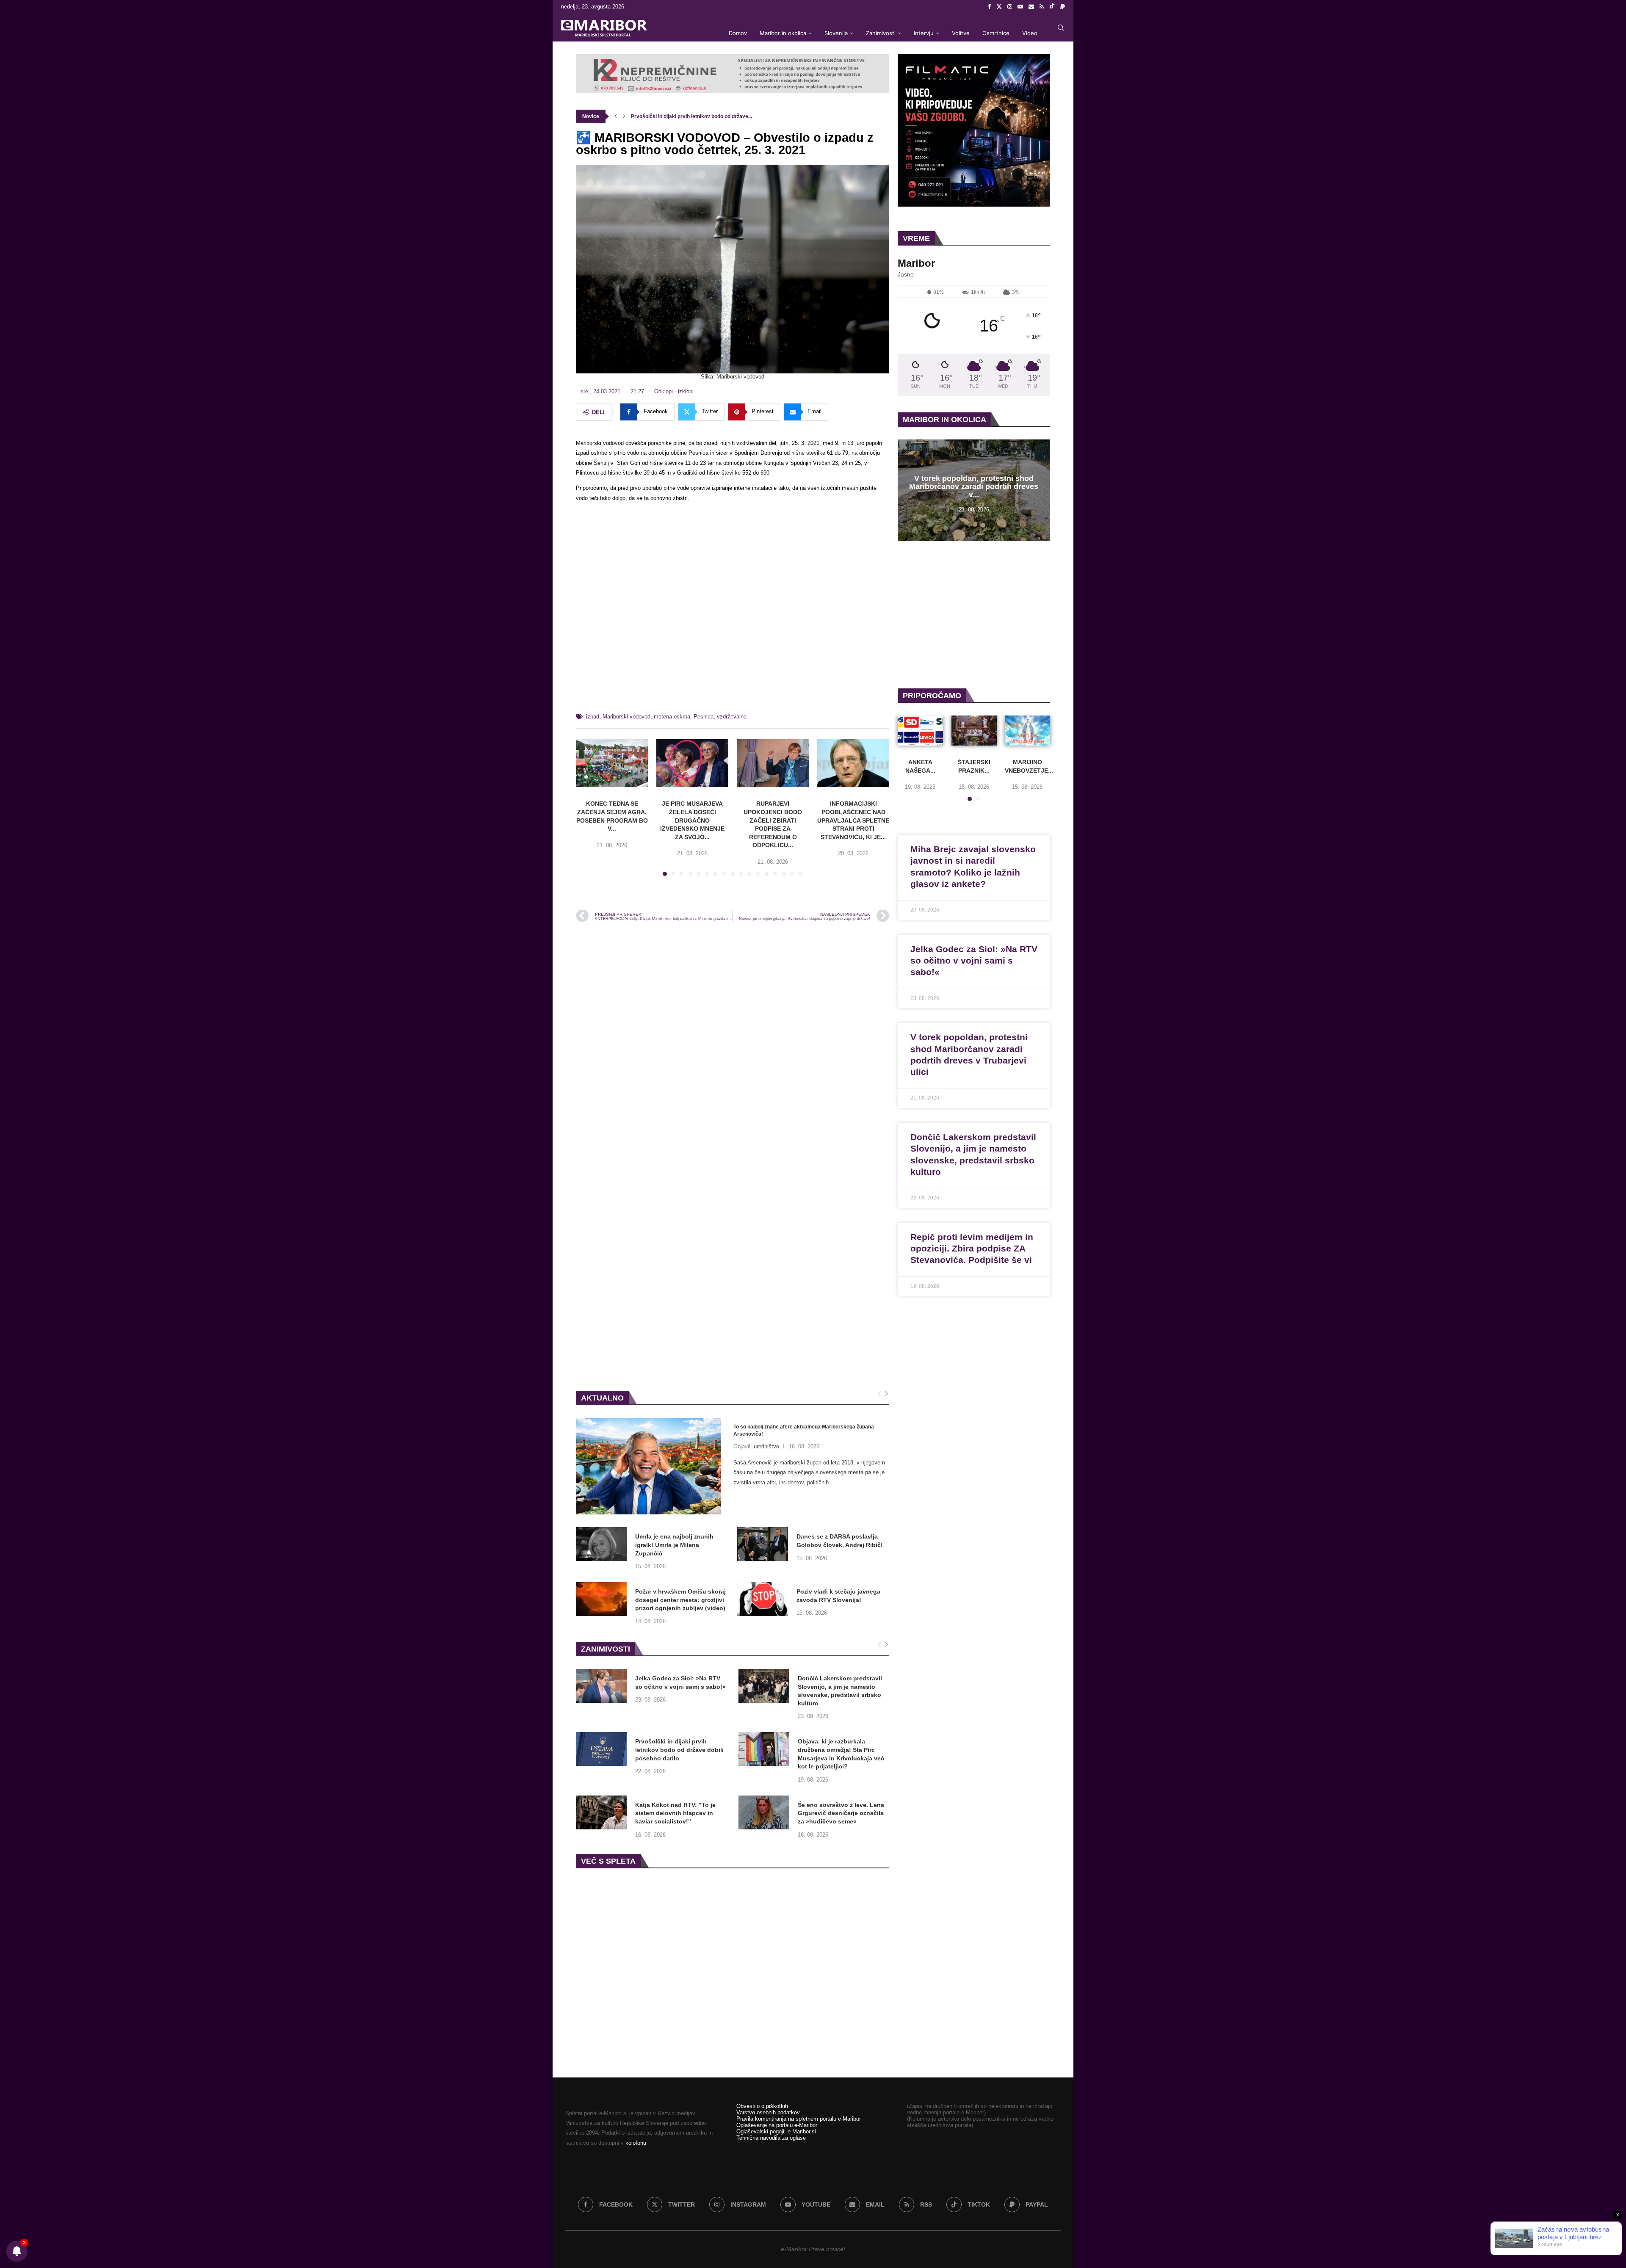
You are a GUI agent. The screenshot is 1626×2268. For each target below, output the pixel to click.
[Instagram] (1010, 7)
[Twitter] (999, 7)
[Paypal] (1063, 7)
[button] (616, 116)
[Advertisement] (733, 611)
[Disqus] (733, 1043)
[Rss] (1042, 7)
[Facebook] (989, 7)
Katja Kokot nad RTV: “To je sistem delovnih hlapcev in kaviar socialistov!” (675, 1813)
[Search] (1061, 28)
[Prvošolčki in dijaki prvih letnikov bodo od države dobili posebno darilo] (601, 1749)
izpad (593, 717)
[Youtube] (1020, 7)
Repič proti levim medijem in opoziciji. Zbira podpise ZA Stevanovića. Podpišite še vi (972, 1249)
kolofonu (636, 2143)
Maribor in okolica (783, 33)
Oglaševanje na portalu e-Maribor (777, 2125)
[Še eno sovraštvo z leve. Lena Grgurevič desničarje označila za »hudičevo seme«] (764, 1812)
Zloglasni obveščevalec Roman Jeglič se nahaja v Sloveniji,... (704, 116)
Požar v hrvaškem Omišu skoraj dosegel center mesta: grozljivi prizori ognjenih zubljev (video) (680, 1600)
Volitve (961, 33)
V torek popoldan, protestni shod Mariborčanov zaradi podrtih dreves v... (974, 486)
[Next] (886, 1394)
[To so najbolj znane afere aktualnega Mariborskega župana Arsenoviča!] (648, 1466)
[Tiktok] (1052, 7)
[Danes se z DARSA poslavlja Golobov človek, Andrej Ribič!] (763, 1544)
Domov (738, 33)
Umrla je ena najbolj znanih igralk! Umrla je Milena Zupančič (674, 1545)
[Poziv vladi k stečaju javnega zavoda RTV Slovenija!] (763, 1599)
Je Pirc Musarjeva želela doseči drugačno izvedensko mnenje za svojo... (692, 820)
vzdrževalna (732, 717)
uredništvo (766, 1446)
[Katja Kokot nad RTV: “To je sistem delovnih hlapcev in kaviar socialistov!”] (601, 1812)
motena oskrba (672, 717)
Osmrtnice (996, 33)
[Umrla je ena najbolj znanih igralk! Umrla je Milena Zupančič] (601, 1544)
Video (1030, 33)
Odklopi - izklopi (674, 391)
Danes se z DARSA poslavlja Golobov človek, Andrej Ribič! (840, 1541)
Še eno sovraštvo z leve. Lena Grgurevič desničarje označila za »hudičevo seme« (841, 1813)
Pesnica (704, 717)
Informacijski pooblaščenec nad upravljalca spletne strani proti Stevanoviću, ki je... (853, 820)
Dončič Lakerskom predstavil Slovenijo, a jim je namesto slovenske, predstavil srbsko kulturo (840, 1691)
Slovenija (836, 33)
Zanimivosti (881, 33)
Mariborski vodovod (626, 717)
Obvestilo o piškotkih (762, 2106)
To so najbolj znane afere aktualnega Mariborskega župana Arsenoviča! (804, 1430)
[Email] (1031, 7)
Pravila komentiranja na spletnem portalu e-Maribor (799, 2119)
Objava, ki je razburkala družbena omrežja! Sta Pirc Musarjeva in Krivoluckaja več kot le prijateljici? (841, 1754)
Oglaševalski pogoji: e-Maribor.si (776, 2131)
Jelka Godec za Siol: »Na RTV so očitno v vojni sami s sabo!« (680, 1682)
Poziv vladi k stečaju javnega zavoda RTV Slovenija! (838, 1596)
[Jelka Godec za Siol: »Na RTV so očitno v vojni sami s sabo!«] (601, 1686)
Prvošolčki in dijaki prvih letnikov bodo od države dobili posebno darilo (679, 1750)
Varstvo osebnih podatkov (768, 2112)
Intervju (924, 33)
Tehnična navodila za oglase (771, 2138)
